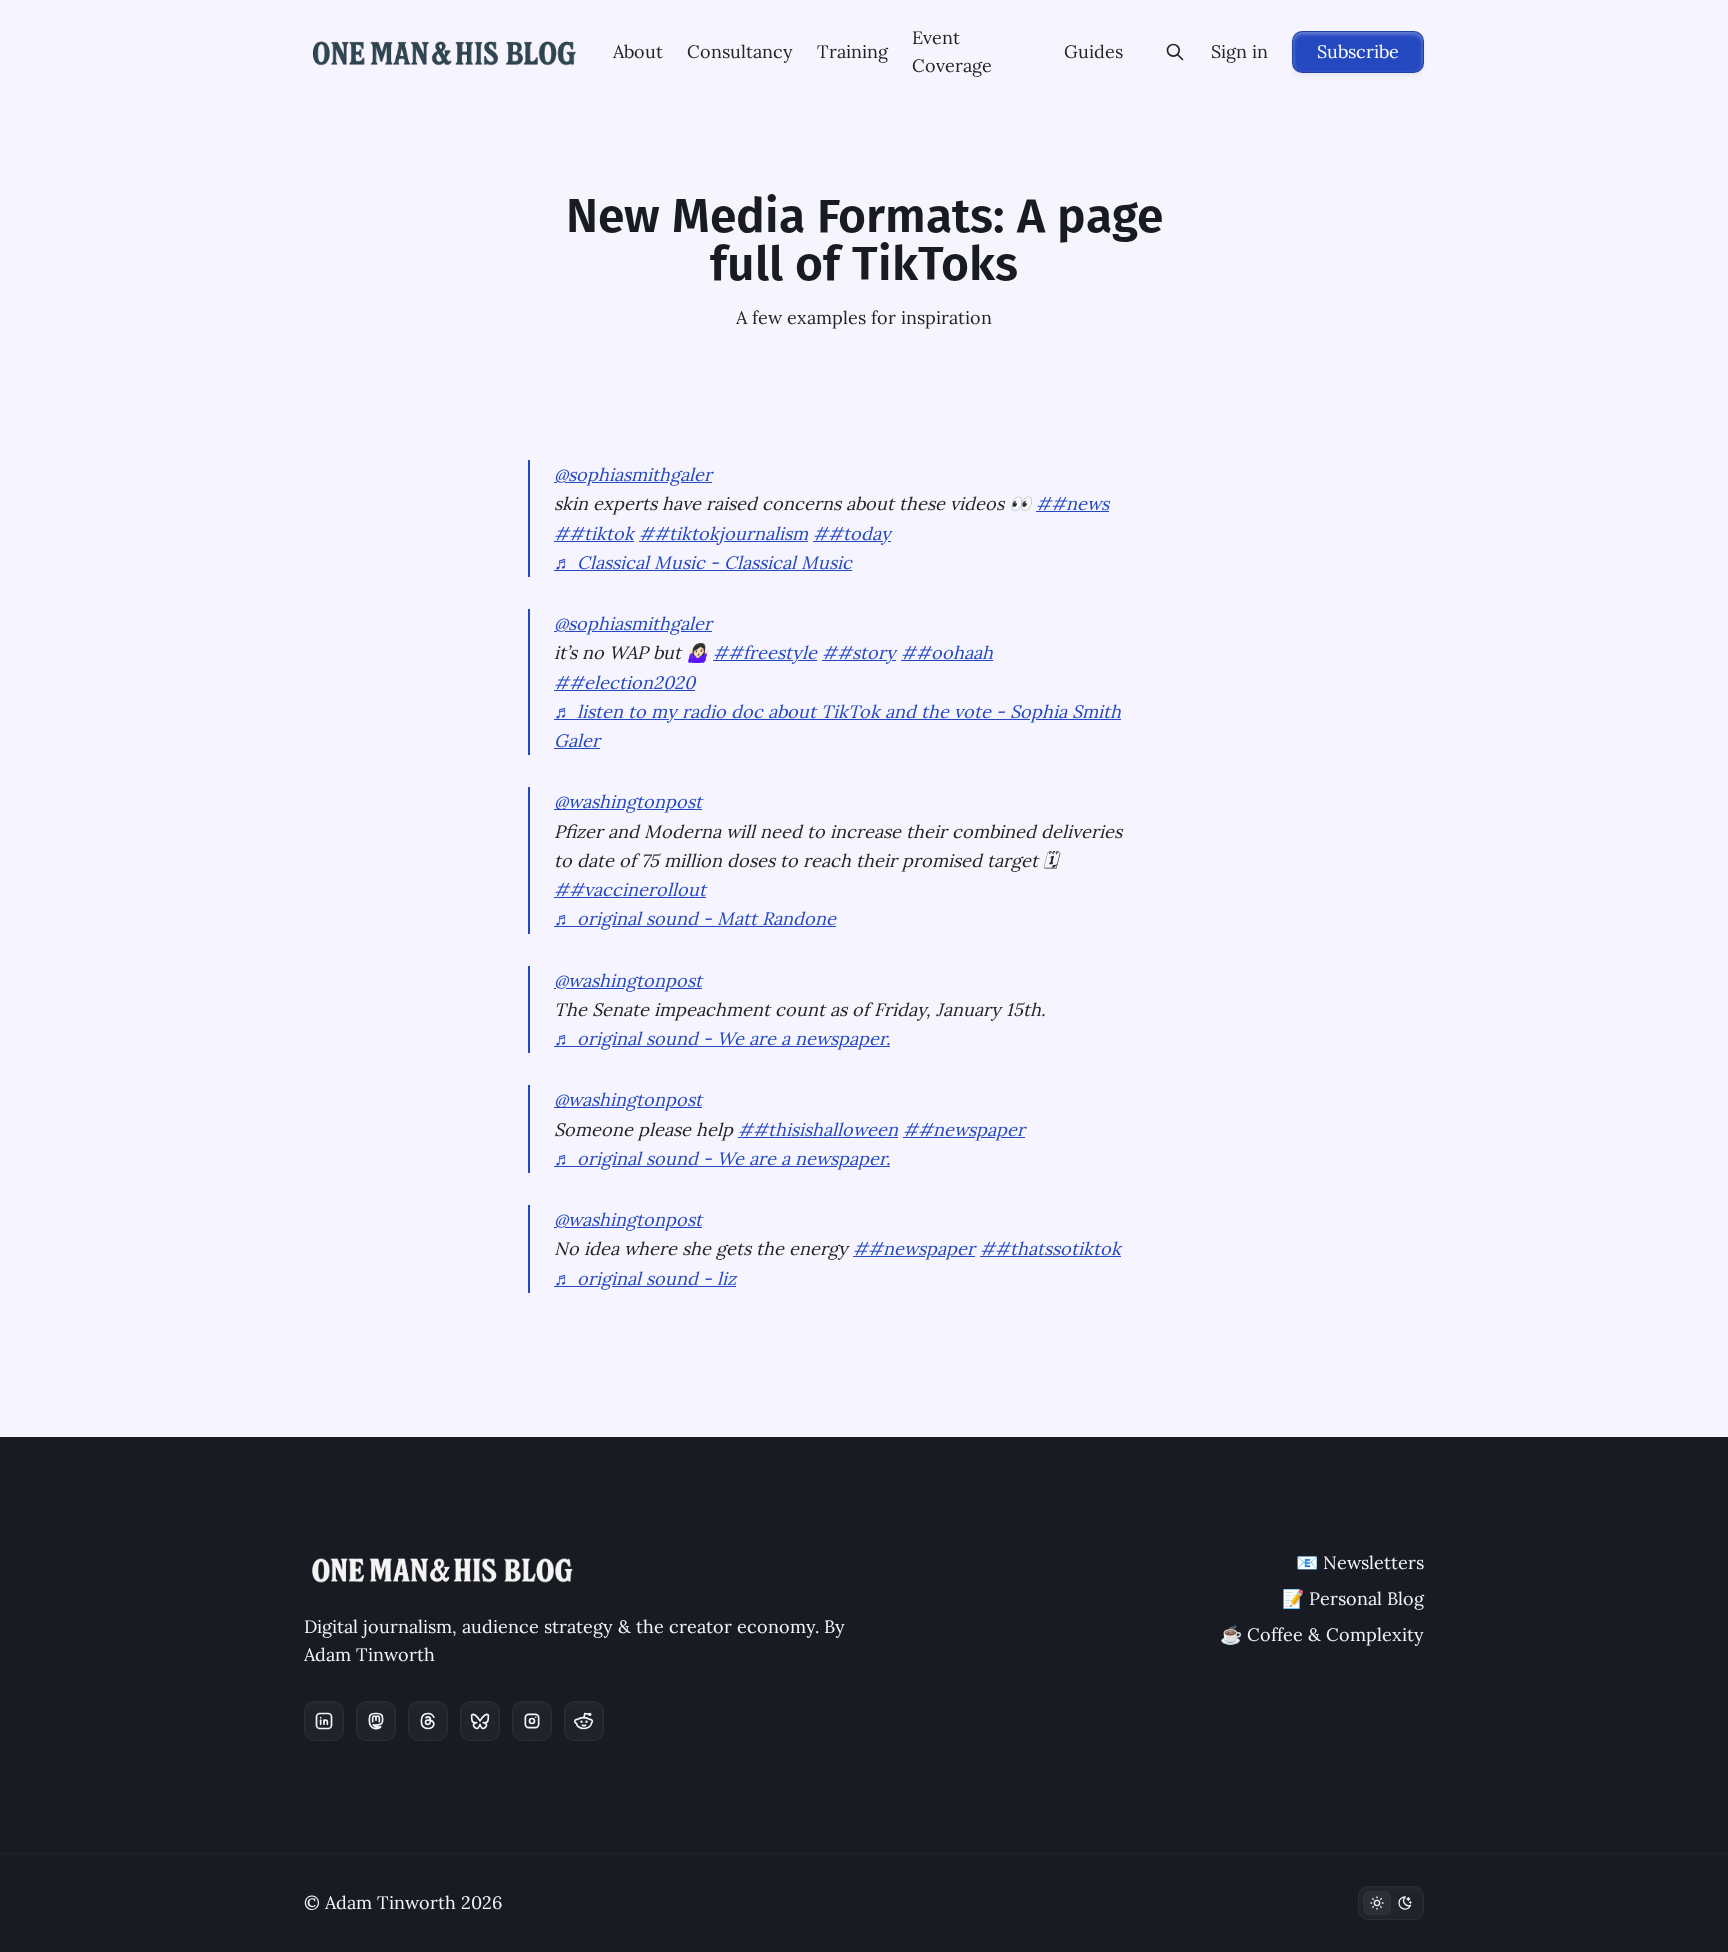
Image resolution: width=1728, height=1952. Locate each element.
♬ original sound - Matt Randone (695, 918)
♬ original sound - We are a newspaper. (722, 1038)
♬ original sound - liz (645, 1278)
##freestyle (765, 652)
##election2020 (624, 682)
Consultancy (740, 51)
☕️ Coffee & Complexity (1322, 1634)
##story (859, 652)
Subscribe (1358, 51)
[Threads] (428, 1721)
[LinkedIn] (324, 1721)
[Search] (1175, 52)
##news (1072, 503)
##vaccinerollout (630, 889)
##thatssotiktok (1050, 1248)
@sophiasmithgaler (633, 474)
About (638, 51)
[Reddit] (584, 1721)
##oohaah (947, 652)
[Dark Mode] (1391, 1903)
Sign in (1239, 51)
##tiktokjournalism (723, 533)
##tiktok (594, 533)
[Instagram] (532, 1721)
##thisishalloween (818, 1129)
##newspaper (964, 1129)
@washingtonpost (628, 801)
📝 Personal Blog (1353, 1598)
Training (852, 51)
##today (852, 533)
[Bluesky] (480, 1721)
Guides (1093, 51)
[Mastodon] (376, 1721)
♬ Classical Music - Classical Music (703, 562)
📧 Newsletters (1360, 1562)
